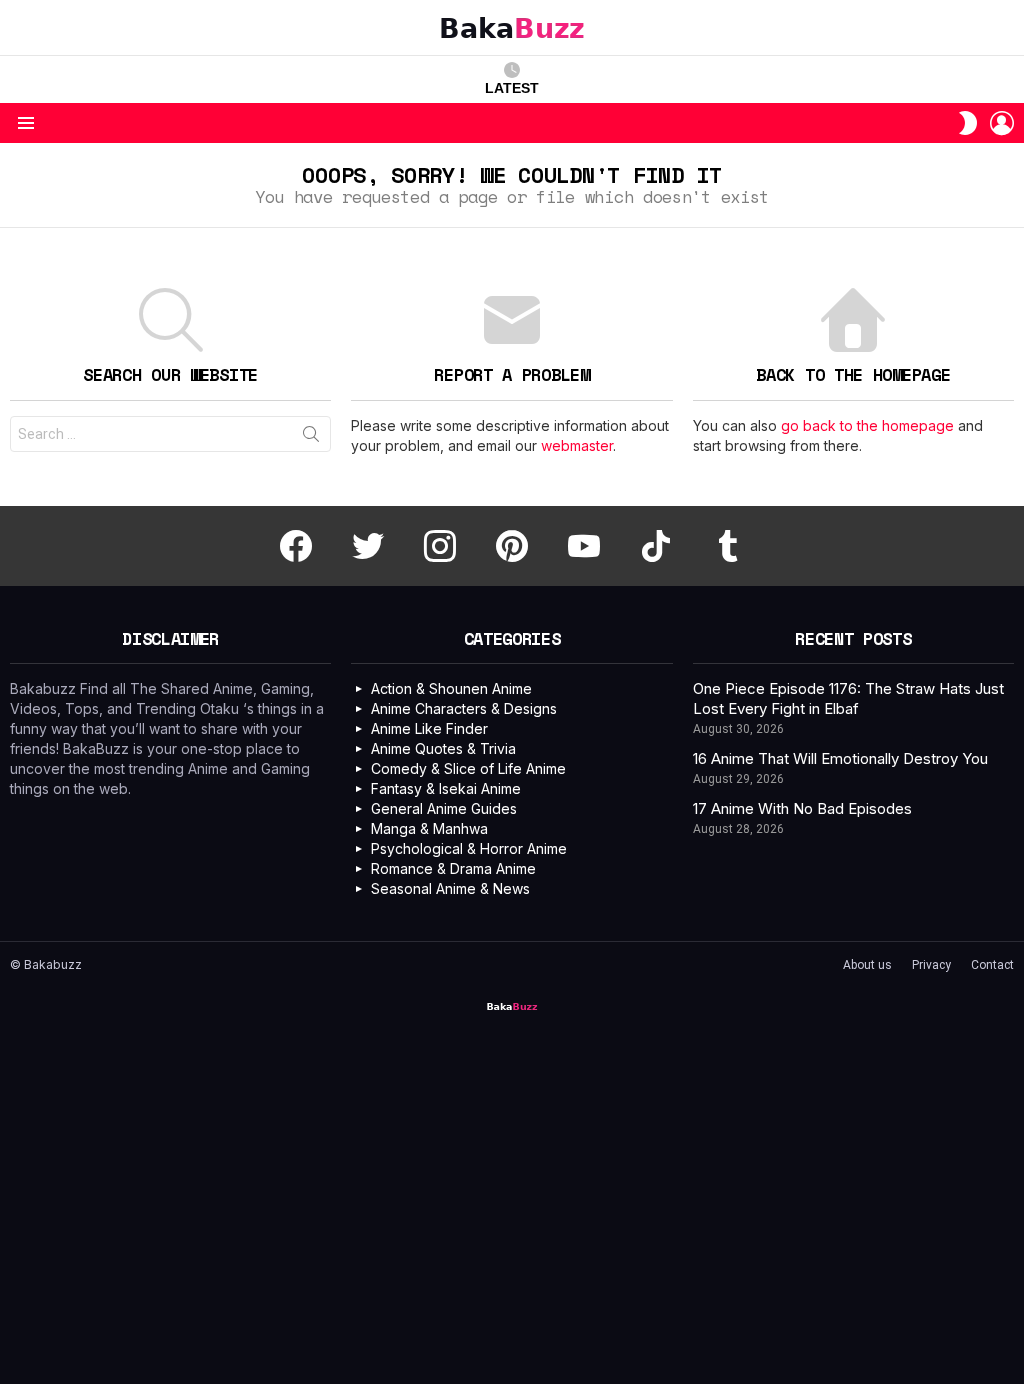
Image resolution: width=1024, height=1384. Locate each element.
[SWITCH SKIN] (968, 123)
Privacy (931, 965)
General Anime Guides (444, 808)
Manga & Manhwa (429, 828)
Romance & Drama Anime (453, 868)
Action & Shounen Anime (451, 688)
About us (867, 965)
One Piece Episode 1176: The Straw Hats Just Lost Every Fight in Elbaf (848, 698)
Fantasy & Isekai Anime (446, 788)
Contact (992, 965)
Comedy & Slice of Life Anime (468, 768)
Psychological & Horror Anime (469, 848)
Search (311, 438)
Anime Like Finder (429, 728)
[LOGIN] (1002, 123)
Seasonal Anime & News (450, 888)
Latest (512, 88)
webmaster (577, 445)
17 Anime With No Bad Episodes (802, 808)
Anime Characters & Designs (464, 708)
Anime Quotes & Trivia (443, 748)
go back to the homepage (867, 425)
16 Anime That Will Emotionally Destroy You (840, 758)
